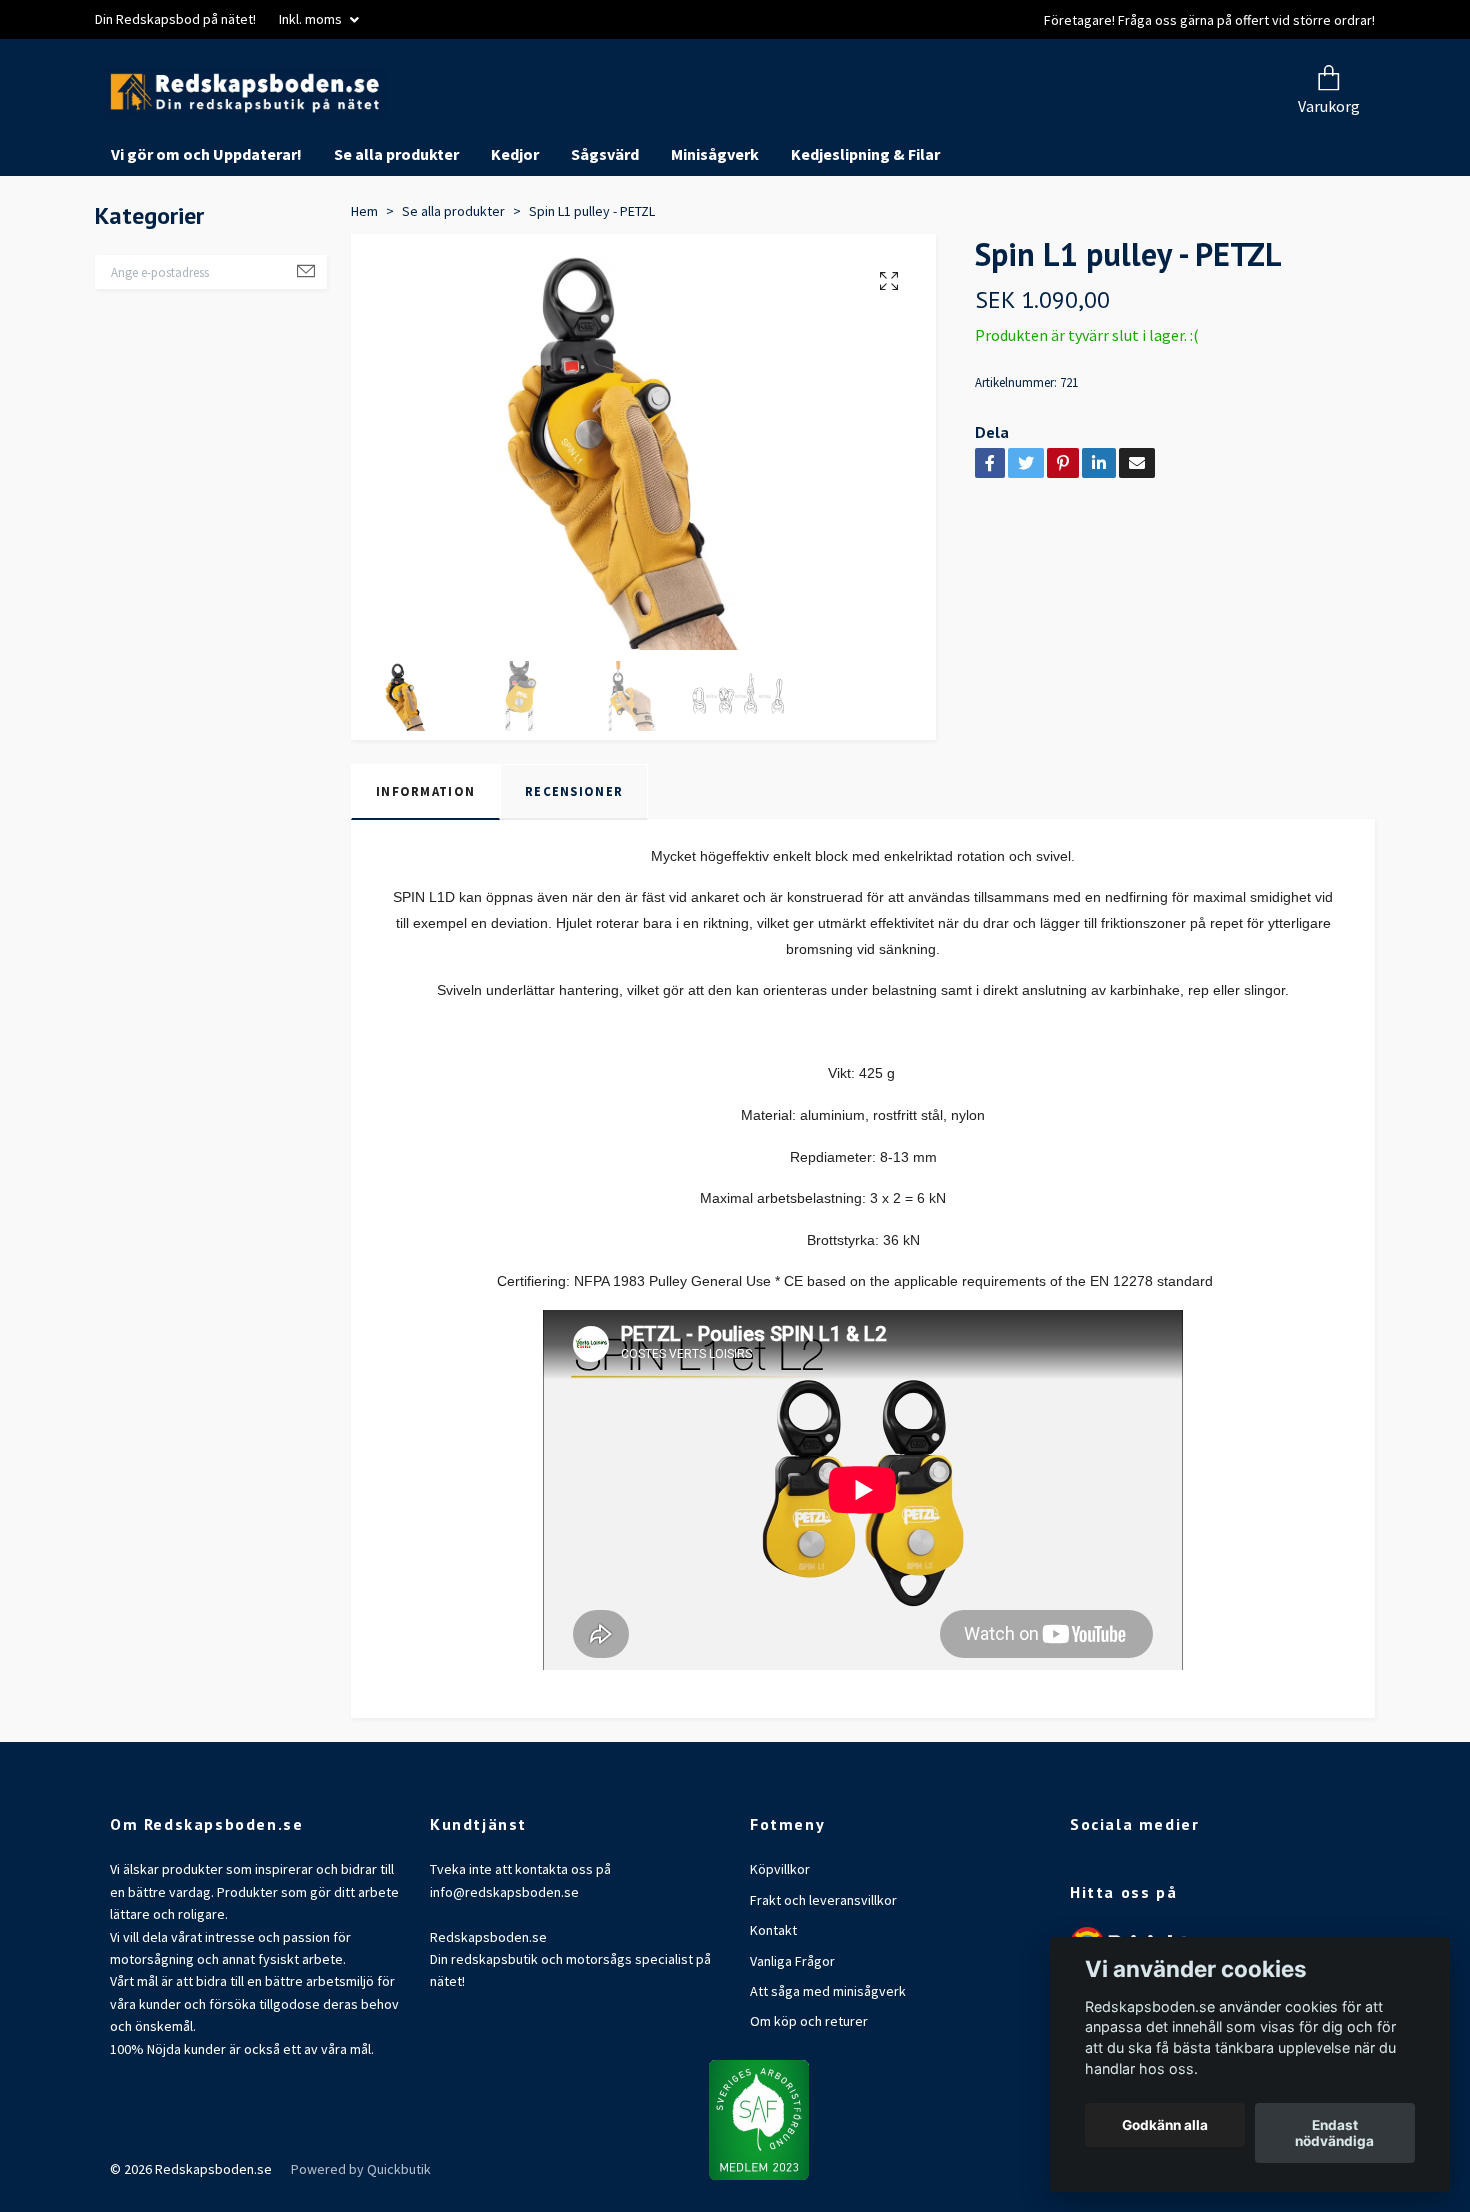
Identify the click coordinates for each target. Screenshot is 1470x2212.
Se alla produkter (396, 230)
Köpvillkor (780, 1945)
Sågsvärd (605, 230)
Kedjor (515, 230)
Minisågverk (715, 230)
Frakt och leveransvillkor (823, 1975)
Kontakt (773, 2006)
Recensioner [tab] (574, 867)
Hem (364, 286)
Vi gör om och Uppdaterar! (206, 230)
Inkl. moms (312, 19)
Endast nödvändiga (1334, 2133)
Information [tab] (425, 867)
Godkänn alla (1165, 2125)
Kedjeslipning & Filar (865, 230)
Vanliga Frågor (792, 2036)
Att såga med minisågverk (828, 2066)
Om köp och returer (809, 2097)
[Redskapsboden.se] (453, 130)
